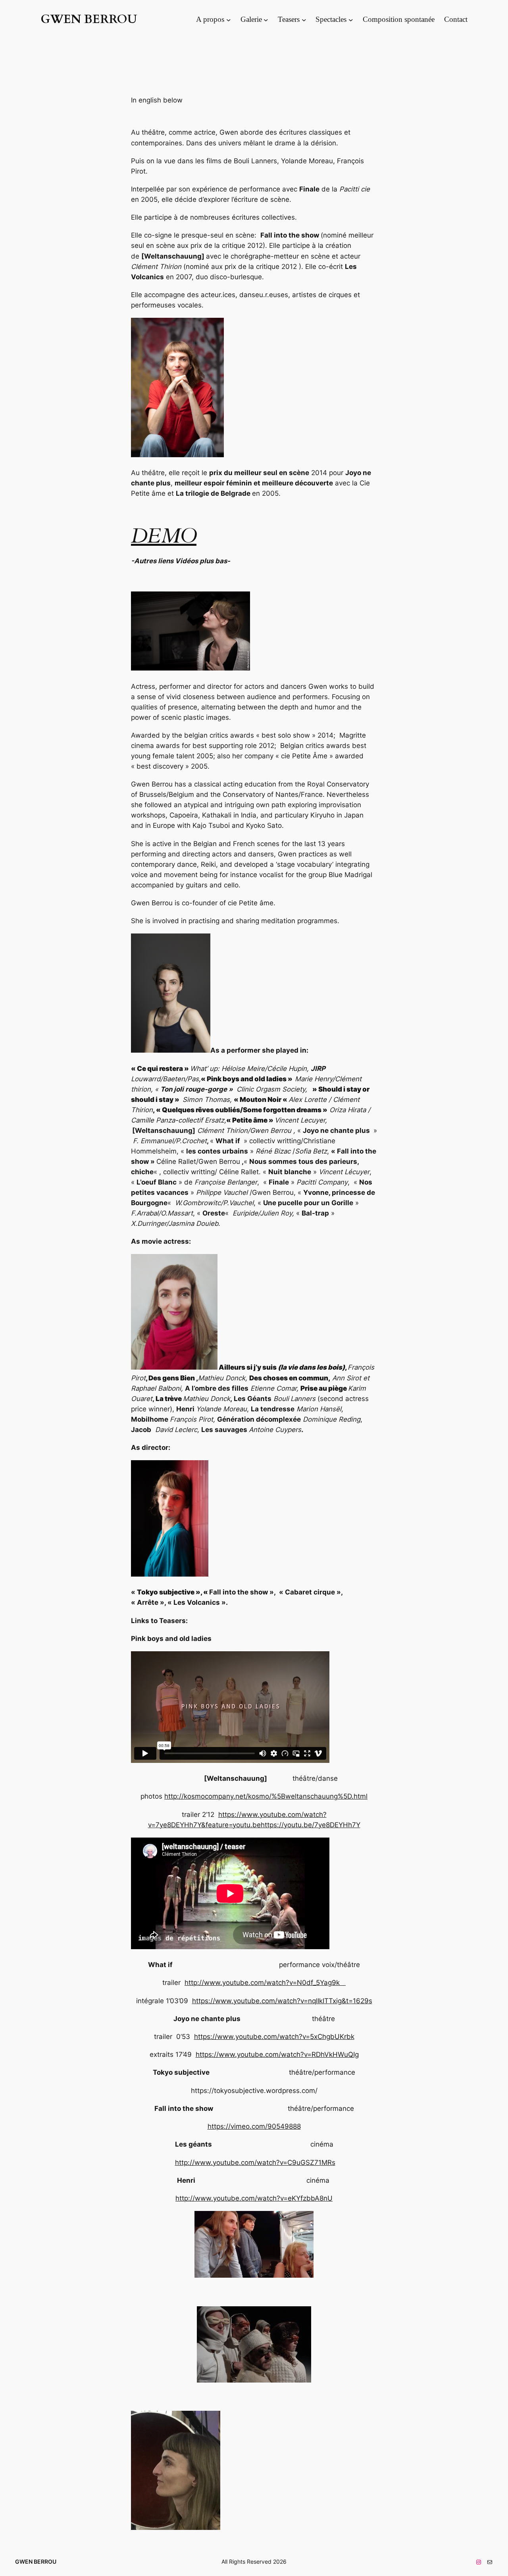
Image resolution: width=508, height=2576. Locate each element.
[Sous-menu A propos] (229, 19)
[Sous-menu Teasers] (304, 19)
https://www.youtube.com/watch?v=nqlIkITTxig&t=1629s (282, 2001)
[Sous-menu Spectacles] (351, 19)
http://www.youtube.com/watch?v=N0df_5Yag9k (265, 1983)
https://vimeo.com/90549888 (254, 2126)
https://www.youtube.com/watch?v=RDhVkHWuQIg (277, 2054)
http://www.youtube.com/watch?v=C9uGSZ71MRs (255, 2162)
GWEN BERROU (89, 19)
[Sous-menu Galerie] (266, 19)
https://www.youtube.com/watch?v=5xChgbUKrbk (274, 2037)
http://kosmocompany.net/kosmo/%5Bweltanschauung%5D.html (266, 1796)
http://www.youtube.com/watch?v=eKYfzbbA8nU (254, 2198)
